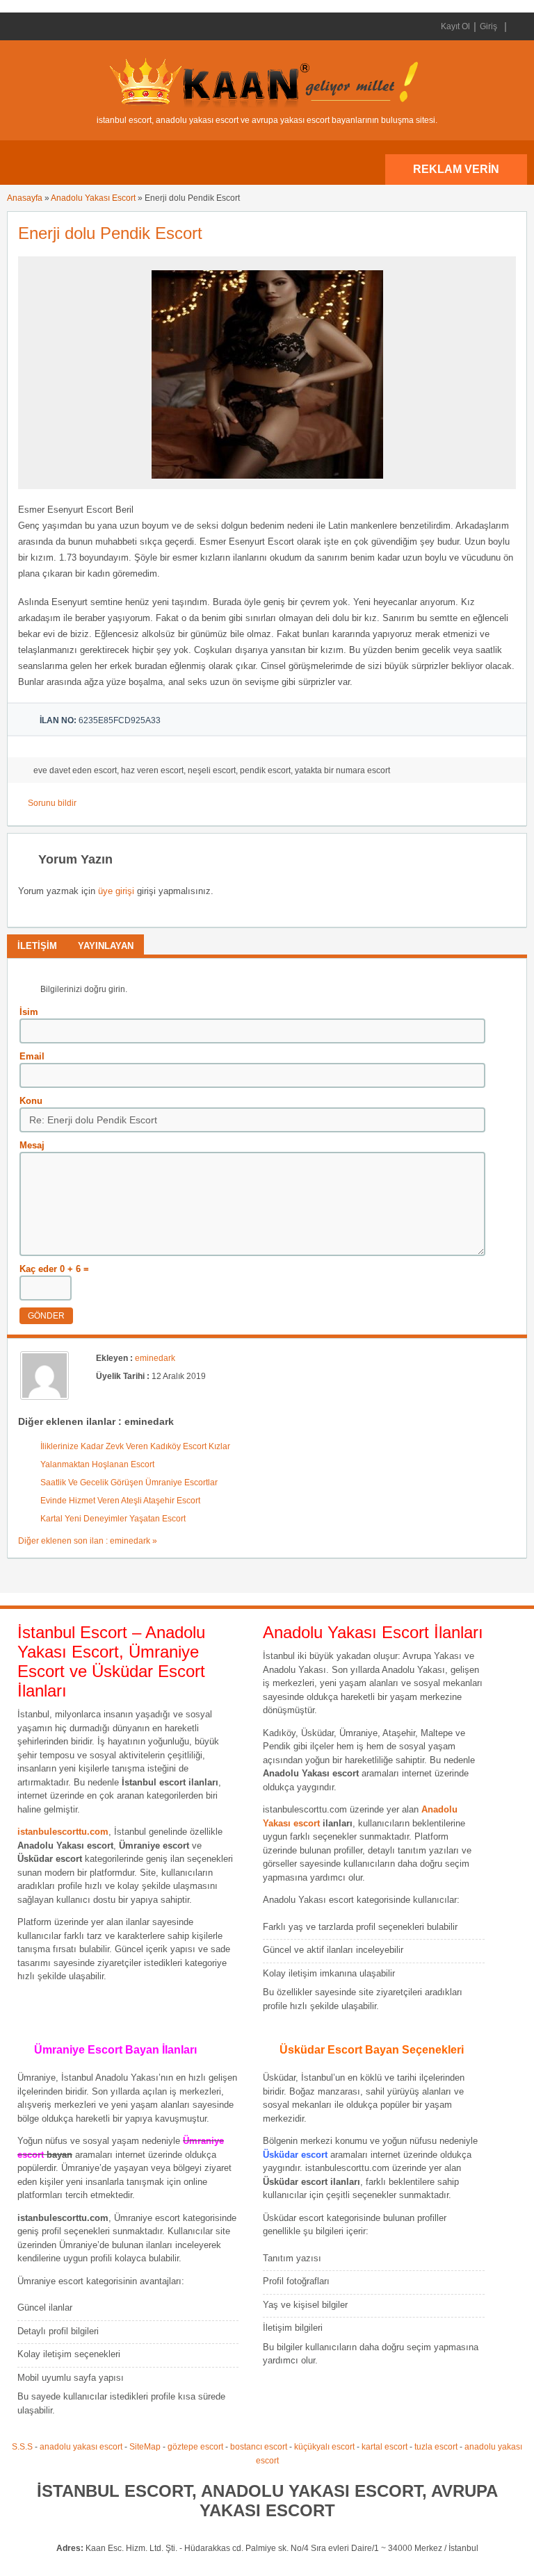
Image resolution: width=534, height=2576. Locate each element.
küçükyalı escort (324, 2447)
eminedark (155, 1358)
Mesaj (32, 1145)
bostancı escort (259, 2447)
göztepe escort (195, 2447)
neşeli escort (212, 770)
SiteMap (145, 2447)
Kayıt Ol (455, 26)
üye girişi (116, 891)
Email (32, 1056)
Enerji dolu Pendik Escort (110, 233)
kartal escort (385, 2447)
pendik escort (265, 770)
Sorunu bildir (52, 803)
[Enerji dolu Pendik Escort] (267, 483)
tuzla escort (436, 2447)
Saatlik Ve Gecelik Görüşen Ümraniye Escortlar (129, 1483)
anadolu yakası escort (81, 2447)
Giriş (488, 26)
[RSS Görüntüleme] (515, 26)
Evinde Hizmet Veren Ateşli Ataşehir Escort (120, 1501)
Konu (31, 1101)
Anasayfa (25, 198)
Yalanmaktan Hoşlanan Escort (97, 1464)
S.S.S (22, 2447)
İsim (29, 1012)
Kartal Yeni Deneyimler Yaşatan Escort (113, 1519)
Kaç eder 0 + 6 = (54, 1269)
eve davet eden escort (75, 770)
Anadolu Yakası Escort (93, 198)
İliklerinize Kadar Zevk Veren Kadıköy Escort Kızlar (135, 1446)
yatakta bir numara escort (342, 770)
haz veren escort (152, 770)
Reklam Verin (456, 169)
